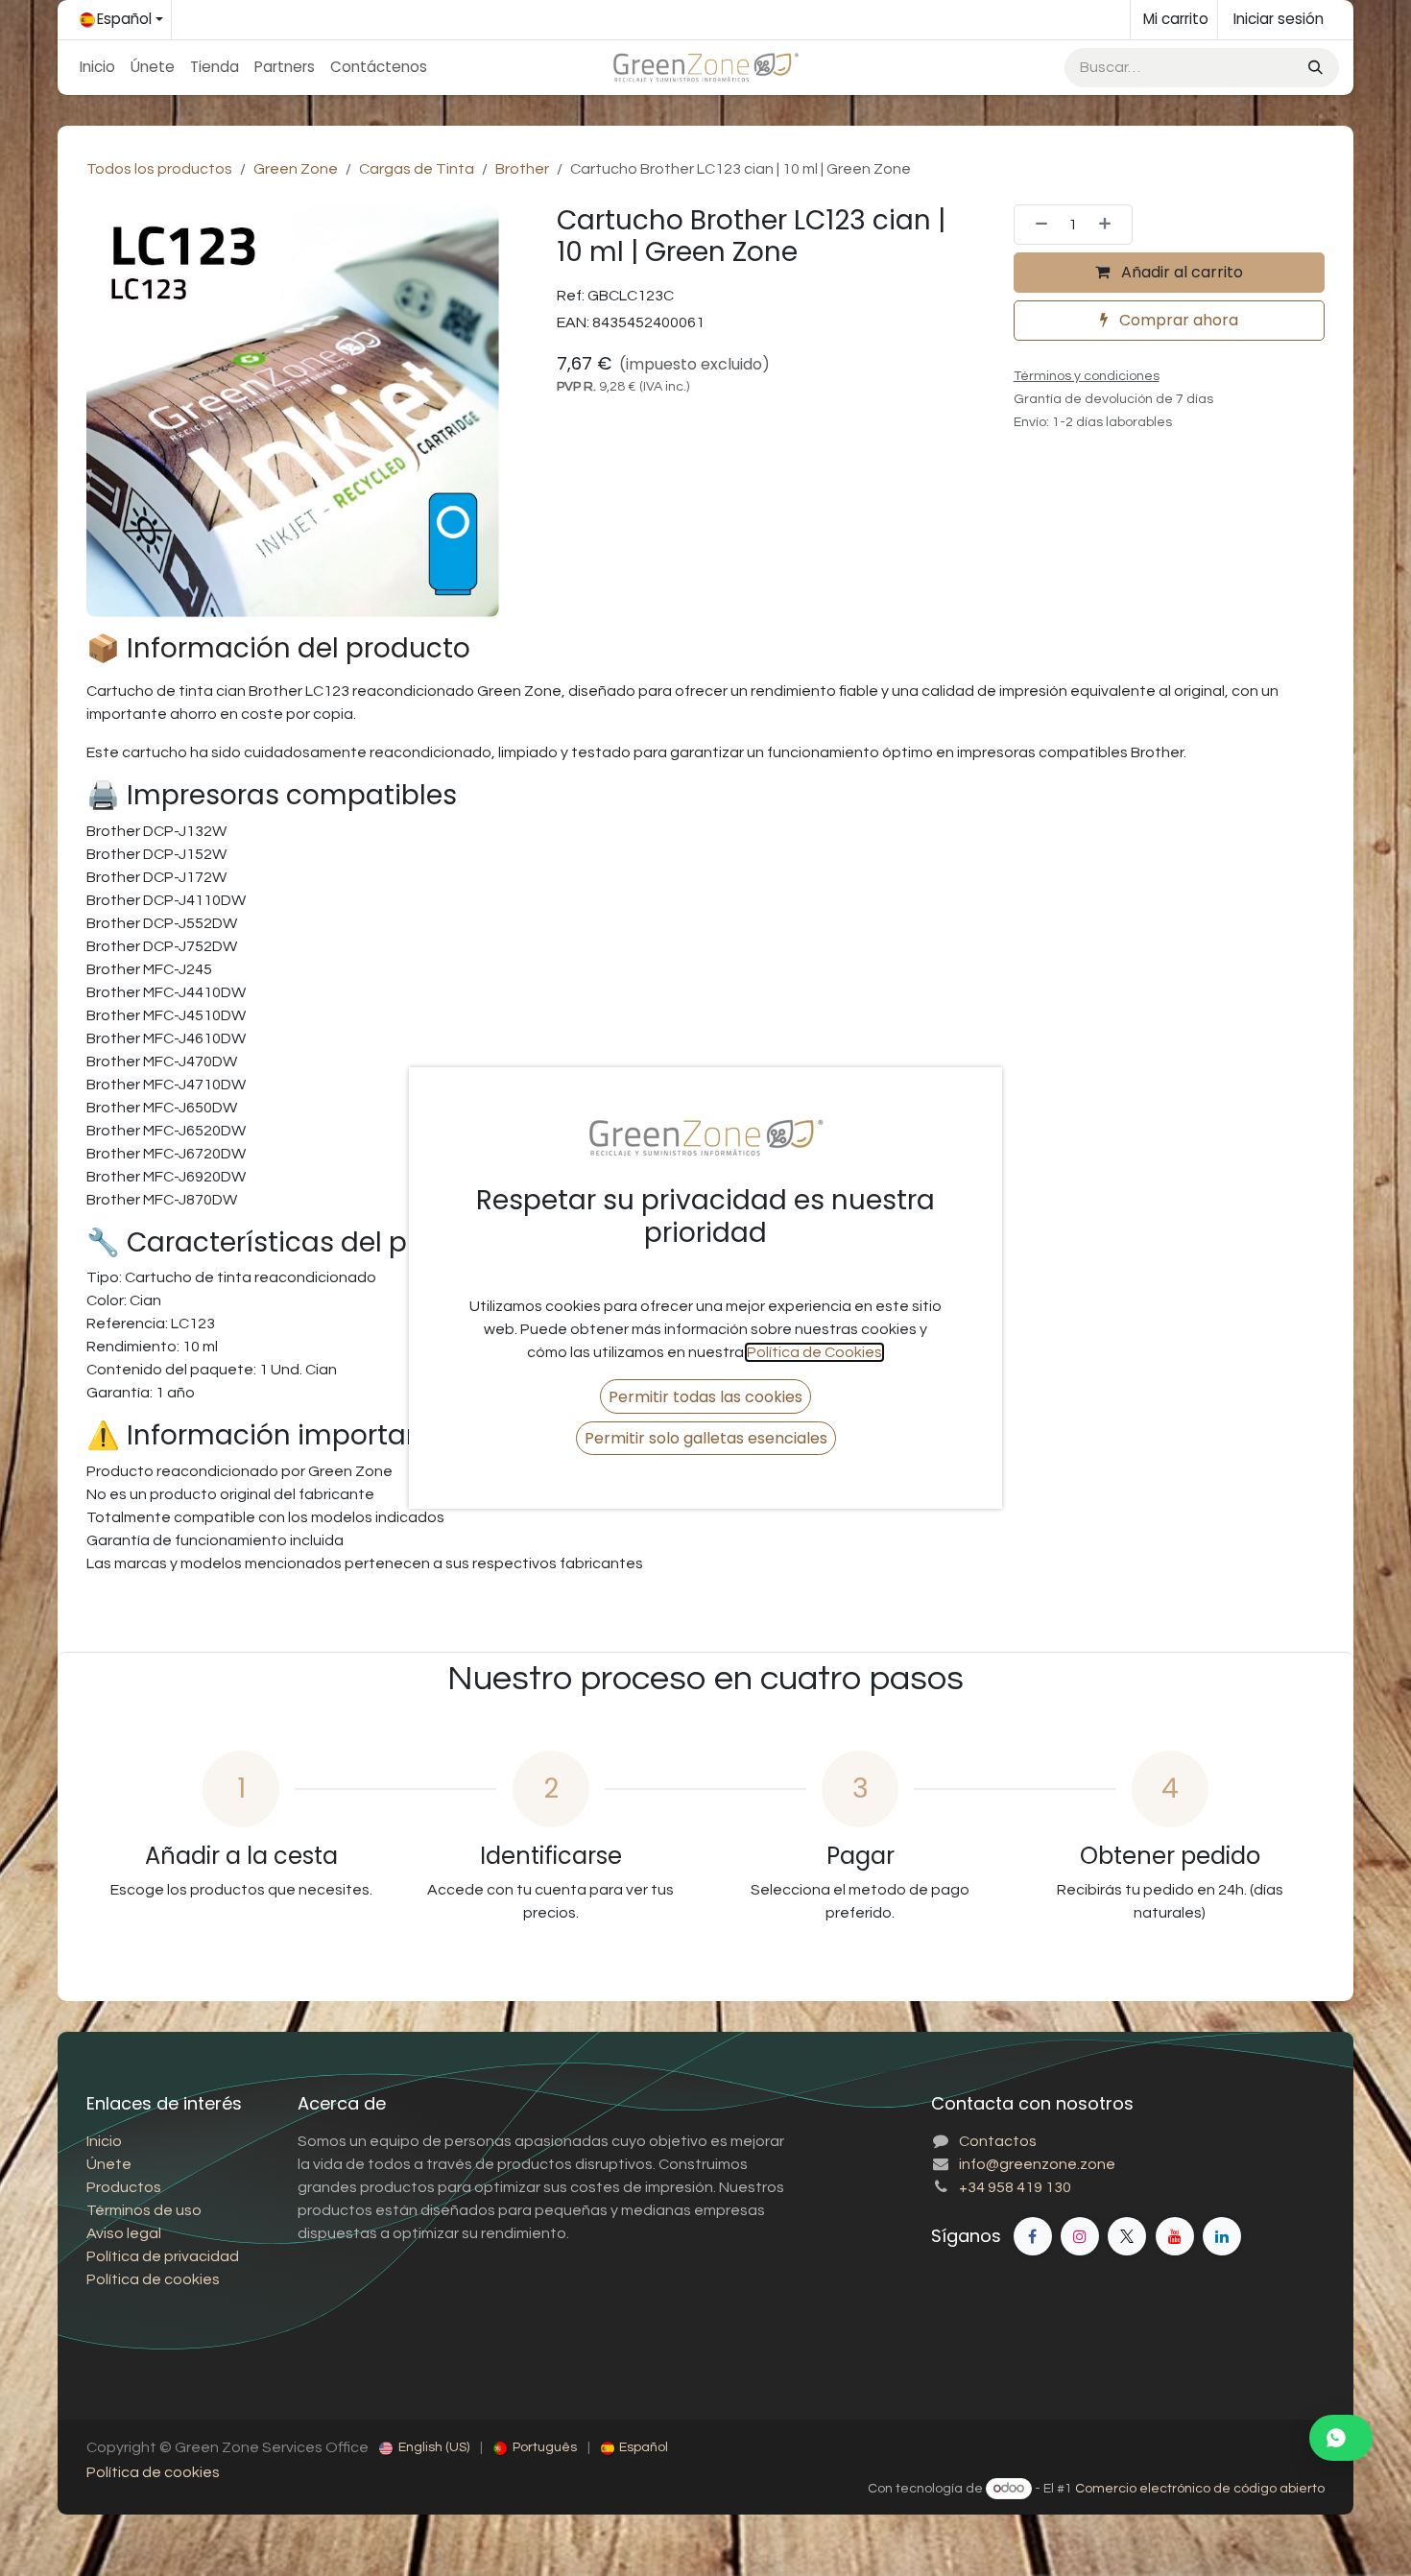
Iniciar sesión (1279, 19)
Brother (522, 169)
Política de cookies (153, 2472)
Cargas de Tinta (417, 169)
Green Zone (296, 169)
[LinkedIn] (1222, 2236)
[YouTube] (1175, 2236)
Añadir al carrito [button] (1180, 272)
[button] (705, 1396)
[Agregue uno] (1111, 225)
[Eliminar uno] (1036, 225)
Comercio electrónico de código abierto (1200, 2489)
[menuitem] (97, 68)
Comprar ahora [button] (1177, 320)
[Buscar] (1314, 68)
